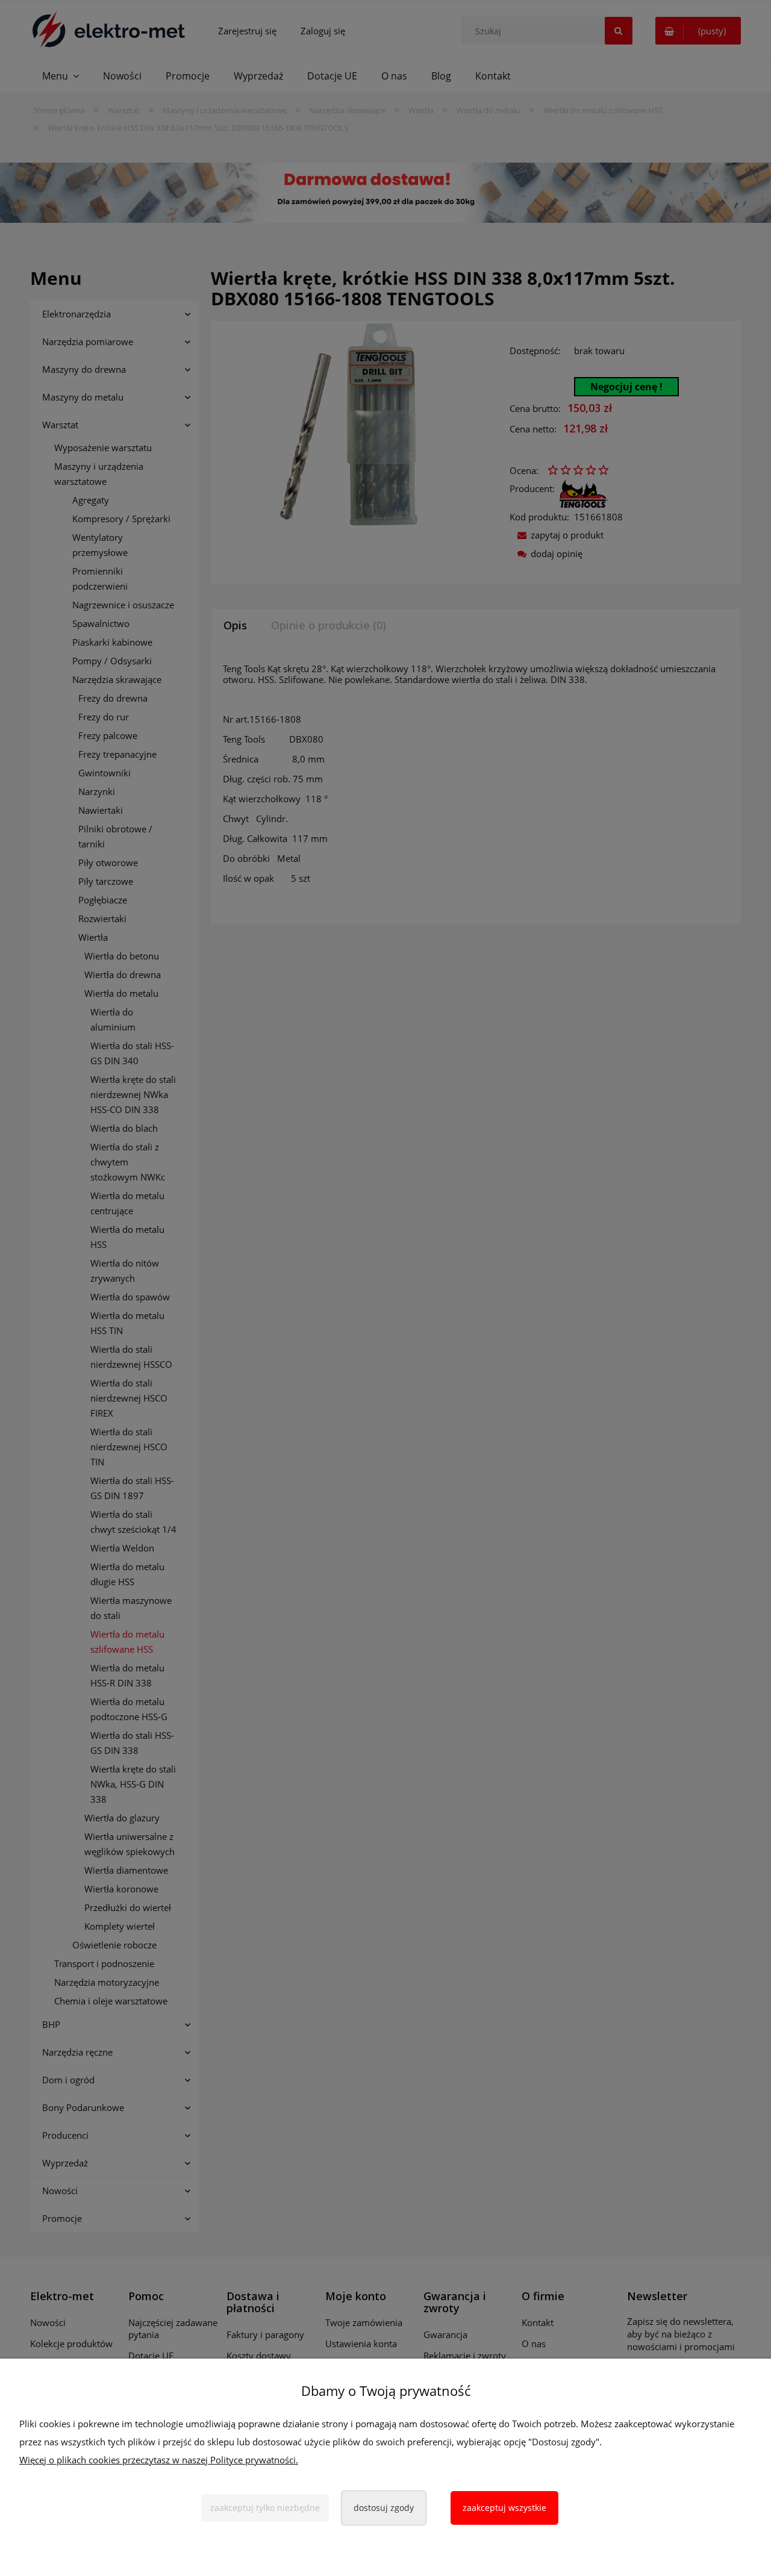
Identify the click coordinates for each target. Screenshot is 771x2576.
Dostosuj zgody (384, 2508)
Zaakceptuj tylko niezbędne (265, 2508)
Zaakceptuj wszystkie (504, 2508)
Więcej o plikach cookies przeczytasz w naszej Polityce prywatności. (159, 2460)
